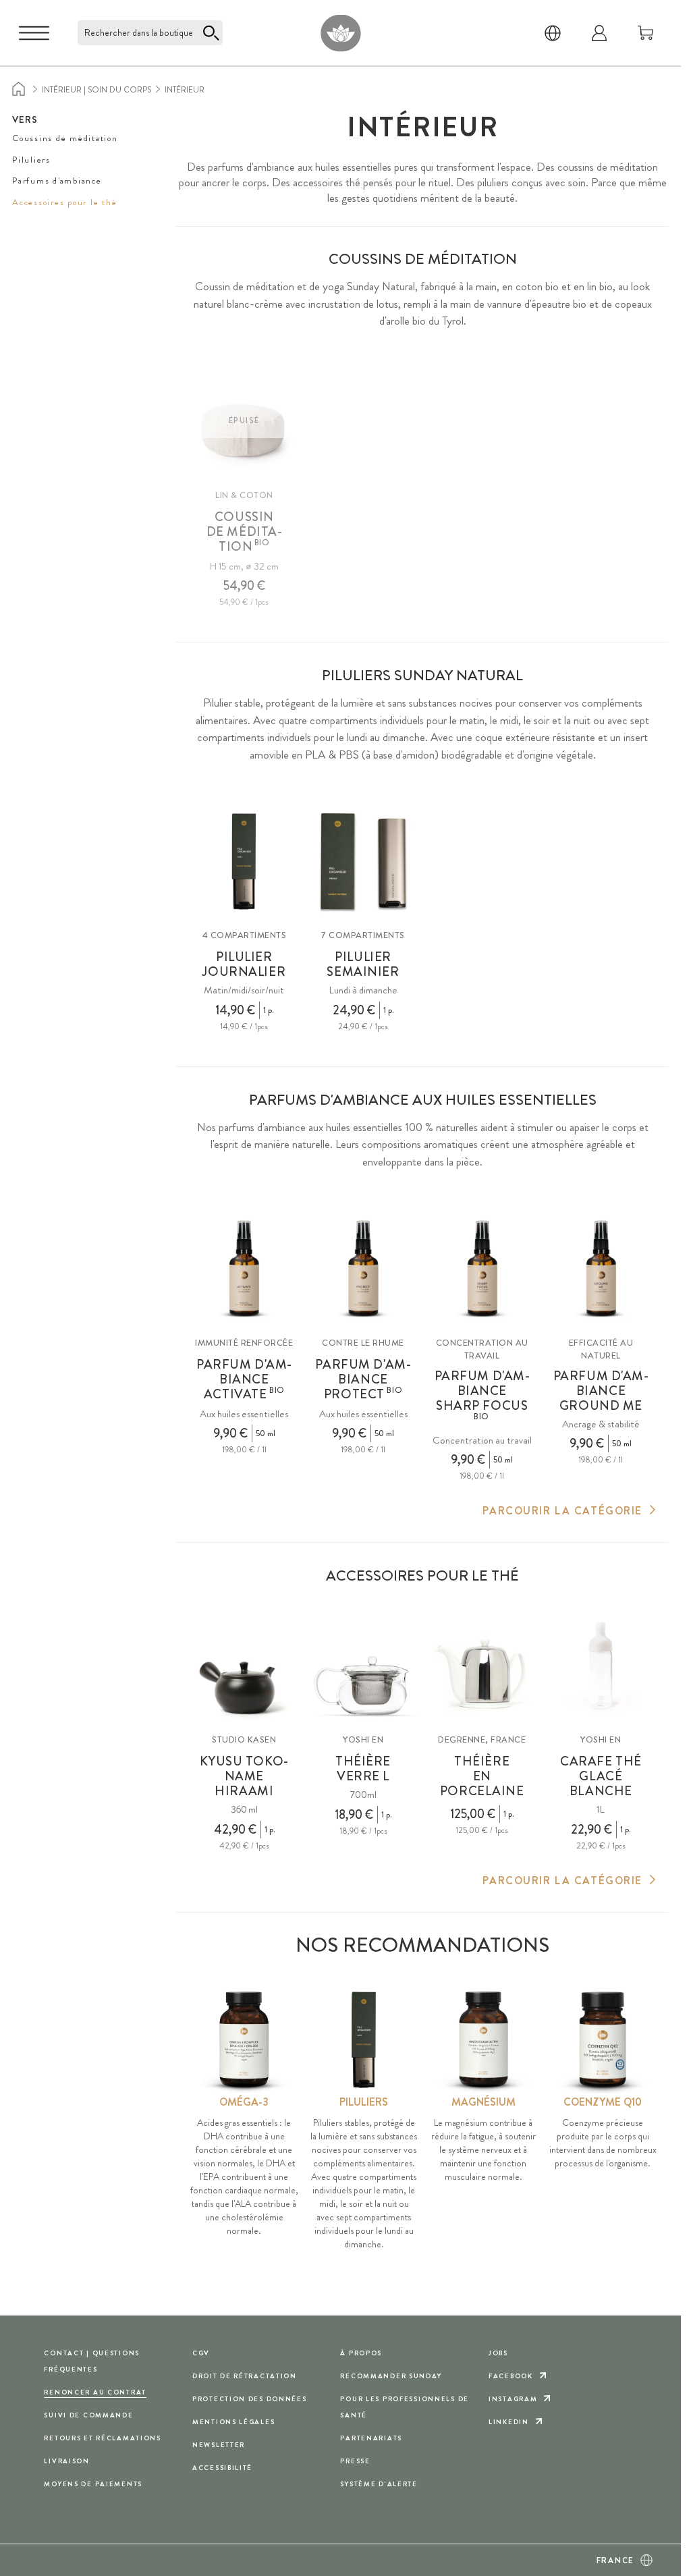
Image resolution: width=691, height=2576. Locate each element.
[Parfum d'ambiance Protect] (363, 1268)
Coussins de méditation (65, 138)
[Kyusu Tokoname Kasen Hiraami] (244, 1666)
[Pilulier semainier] (363, 861)
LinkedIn (509, 2422)
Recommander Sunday (391, 2376)
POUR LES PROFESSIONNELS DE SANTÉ (404, 2407)
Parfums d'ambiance (57, 181)
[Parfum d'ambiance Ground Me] (601, 1268)
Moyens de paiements (93, 2484)
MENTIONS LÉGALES (233, 2422)
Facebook (511, 2376)
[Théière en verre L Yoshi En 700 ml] (363, 1666)
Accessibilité (222, 2468)
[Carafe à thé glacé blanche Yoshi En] (601, 1666)
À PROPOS (361, 2353)
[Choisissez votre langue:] (553, 33)
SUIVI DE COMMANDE (88, 2415)
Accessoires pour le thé (64, 202)
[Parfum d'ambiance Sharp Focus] (482, 1268)
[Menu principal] (34, 33)
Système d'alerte (379, 2484)
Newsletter (219, 2445)
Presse (355, 2461)
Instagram (513, 2399)
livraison (66, 2461)
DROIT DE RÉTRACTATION (245, 2376)
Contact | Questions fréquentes (92, 2361)
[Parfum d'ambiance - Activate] (244, 1268)
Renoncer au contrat (95, 2392)
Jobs (498, 2353)
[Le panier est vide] (646, 33)
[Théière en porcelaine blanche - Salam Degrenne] (482, 1666)
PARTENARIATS (371, 2438)
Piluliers (31, 160)
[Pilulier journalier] (244, 861)
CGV (201, 2353)
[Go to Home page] (340, 33)
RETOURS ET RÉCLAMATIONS (102, 2438)
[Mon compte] (599, 33)
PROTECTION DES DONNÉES (250, 2399)
